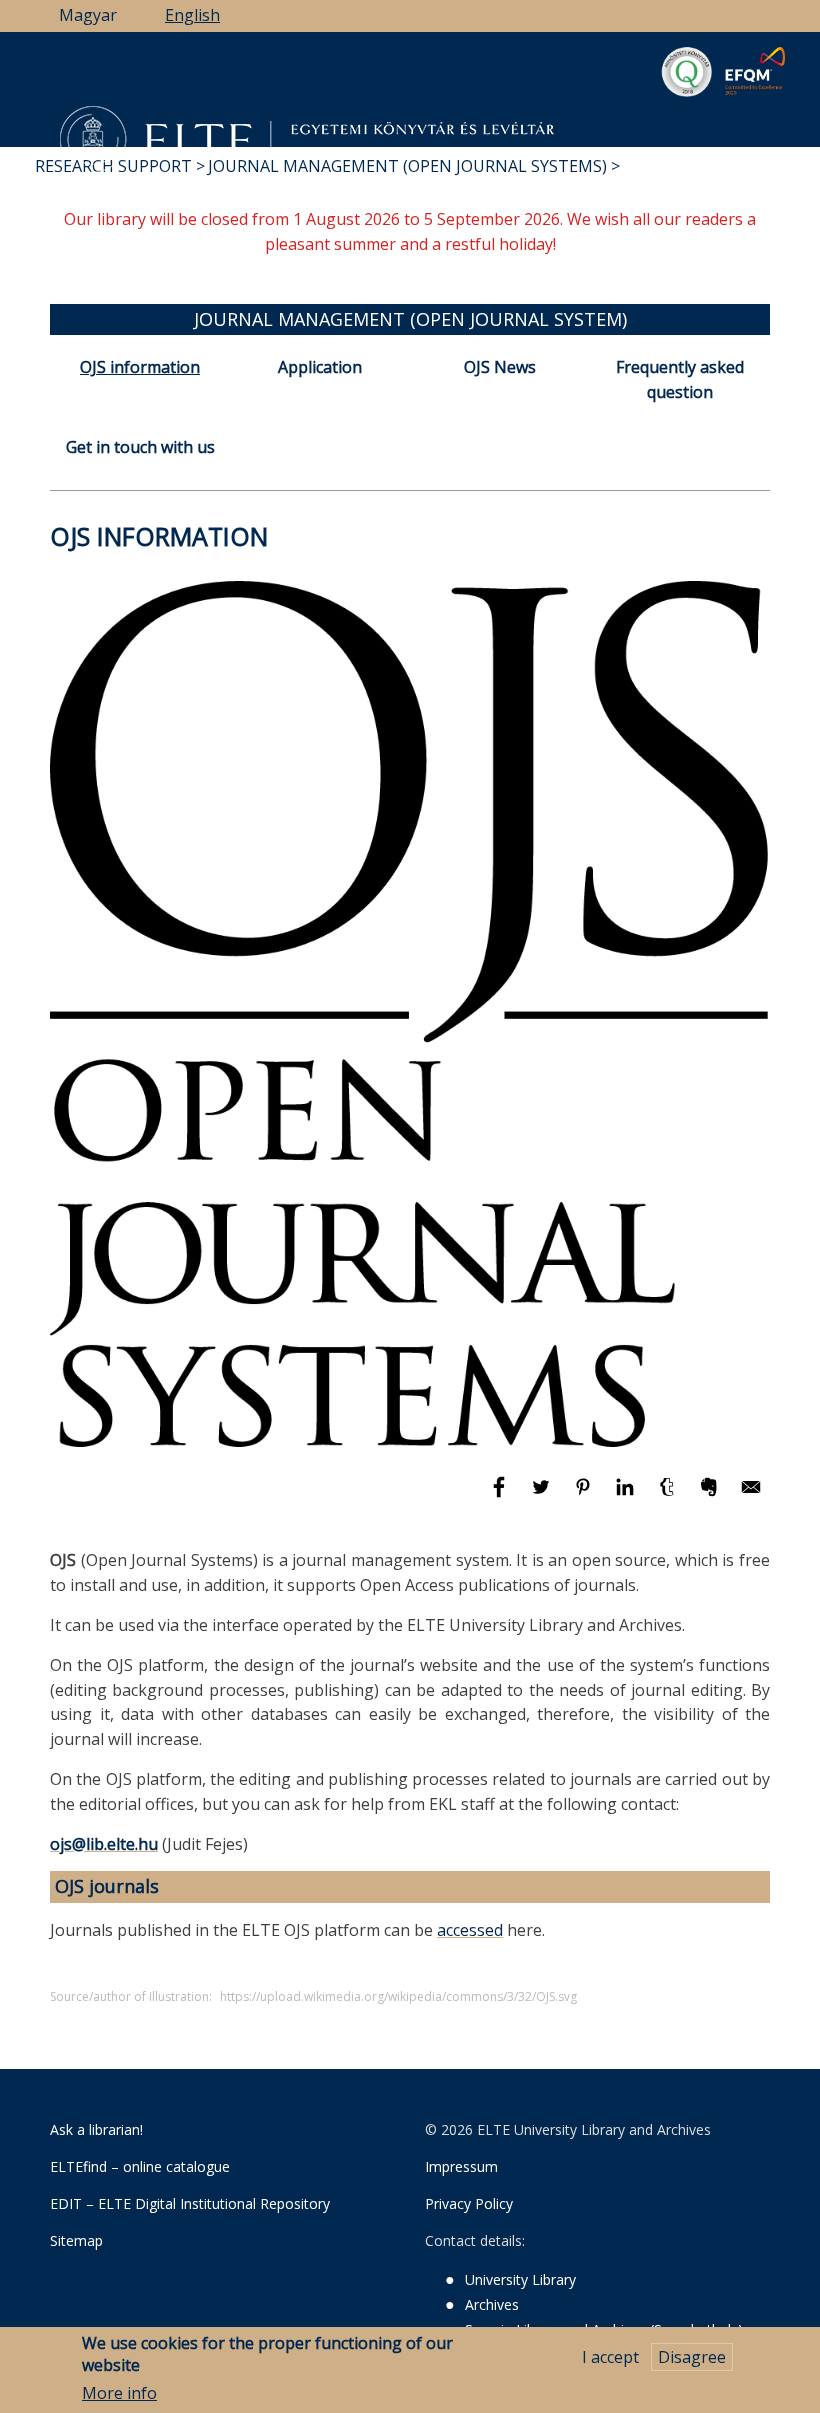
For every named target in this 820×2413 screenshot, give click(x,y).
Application (320, 367)
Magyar (88, 15)
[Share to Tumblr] (669, 1496)
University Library (520, 2279)
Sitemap (76, 2240)
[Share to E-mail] (751, 1496)
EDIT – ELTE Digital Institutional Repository (190, 2203)
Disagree (692, 2357)
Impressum (461, 2166)
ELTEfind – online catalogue (140, 2166)
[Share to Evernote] (711, 1496)
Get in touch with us (140, 447)
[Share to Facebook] (501, 1496)
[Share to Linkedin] (627, 1496)
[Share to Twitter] (543, 1496)
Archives (492, 2304)
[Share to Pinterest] (585, 1496)
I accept (610, 2357)
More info (119, 2393)
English (192, 15)
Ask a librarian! (96, 2129)
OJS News (500, 367)
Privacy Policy (469, 2203)
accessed (470, 1930)
